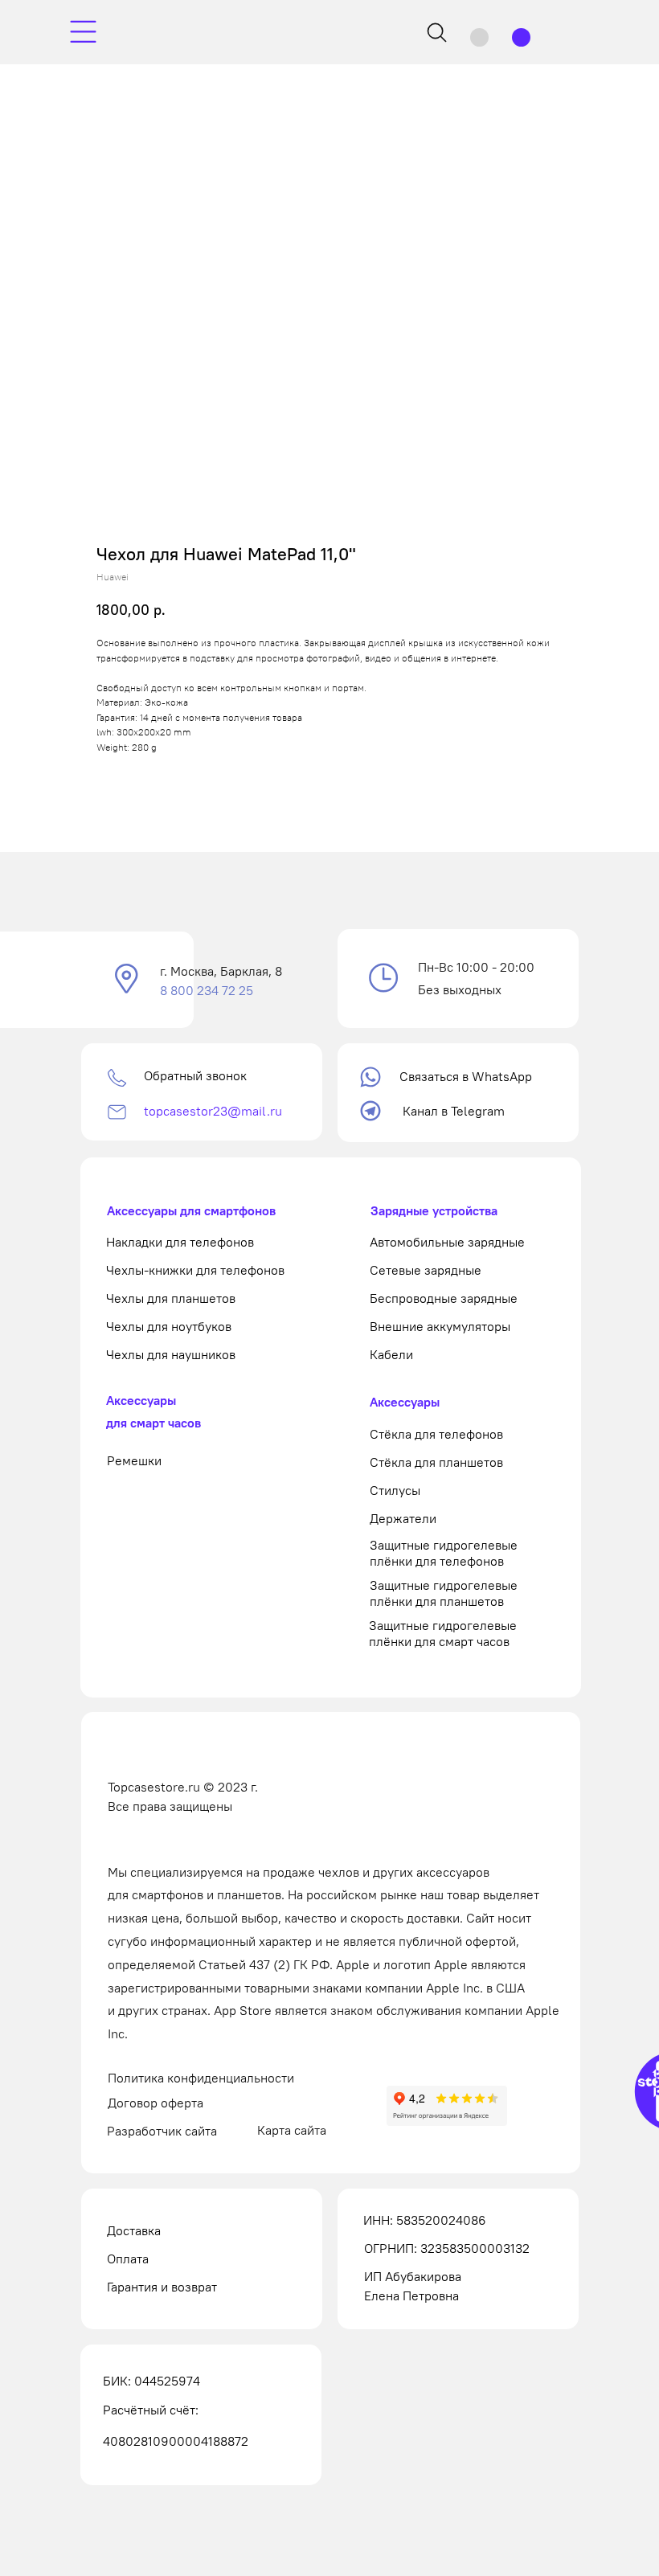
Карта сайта (292, 2130)
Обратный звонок (195, 1075)
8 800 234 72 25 (207, 990)
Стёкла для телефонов (436, 1434)
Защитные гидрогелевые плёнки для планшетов (444, 1593)
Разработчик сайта (162, 2131)
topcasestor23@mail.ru (213, 1111)
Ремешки (134, 1460)
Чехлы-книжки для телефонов (195, 1270)
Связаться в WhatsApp (466, 1076)
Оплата (128, 2259)
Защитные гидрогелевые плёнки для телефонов (444, 1553)
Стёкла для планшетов (436, 1462)
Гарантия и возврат (162, 2287)
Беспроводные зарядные (444, 1298)
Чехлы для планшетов (171, 1298)
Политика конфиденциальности (201, 2078)
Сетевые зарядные (426, 1270)
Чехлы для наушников (171, 1354)
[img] (83, 32)
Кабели (391, 1354)
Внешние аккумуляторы (440, 1326)
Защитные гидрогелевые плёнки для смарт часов (443, 1633)
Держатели (403, 1518)
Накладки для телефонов (180, 1242)
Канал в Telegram (454, 1111)
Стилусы (395, 1490)
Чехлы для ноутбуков (169, 1326)
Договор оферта (156, 2103)
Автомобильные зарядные (447, 1242)
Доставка (134, 2230)
